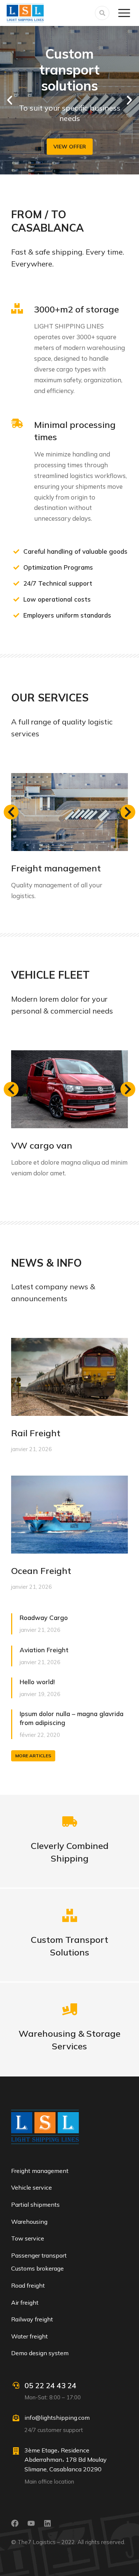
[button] (10, 100)
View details (70, 1859)
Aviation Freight (44, 1650)
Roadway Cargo (44, 1618)
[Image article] (69, 812)
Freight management (56, 868)
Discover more (70, 1953)
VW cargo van (42, 1145)
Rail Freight (36, 1433)
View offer (70, 147)
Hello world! (37, 1682)
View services (70, 2047)
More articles (33, 1756)
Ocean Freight (41, 1571)
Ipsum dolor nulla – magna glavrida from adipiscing (72, 1718)
